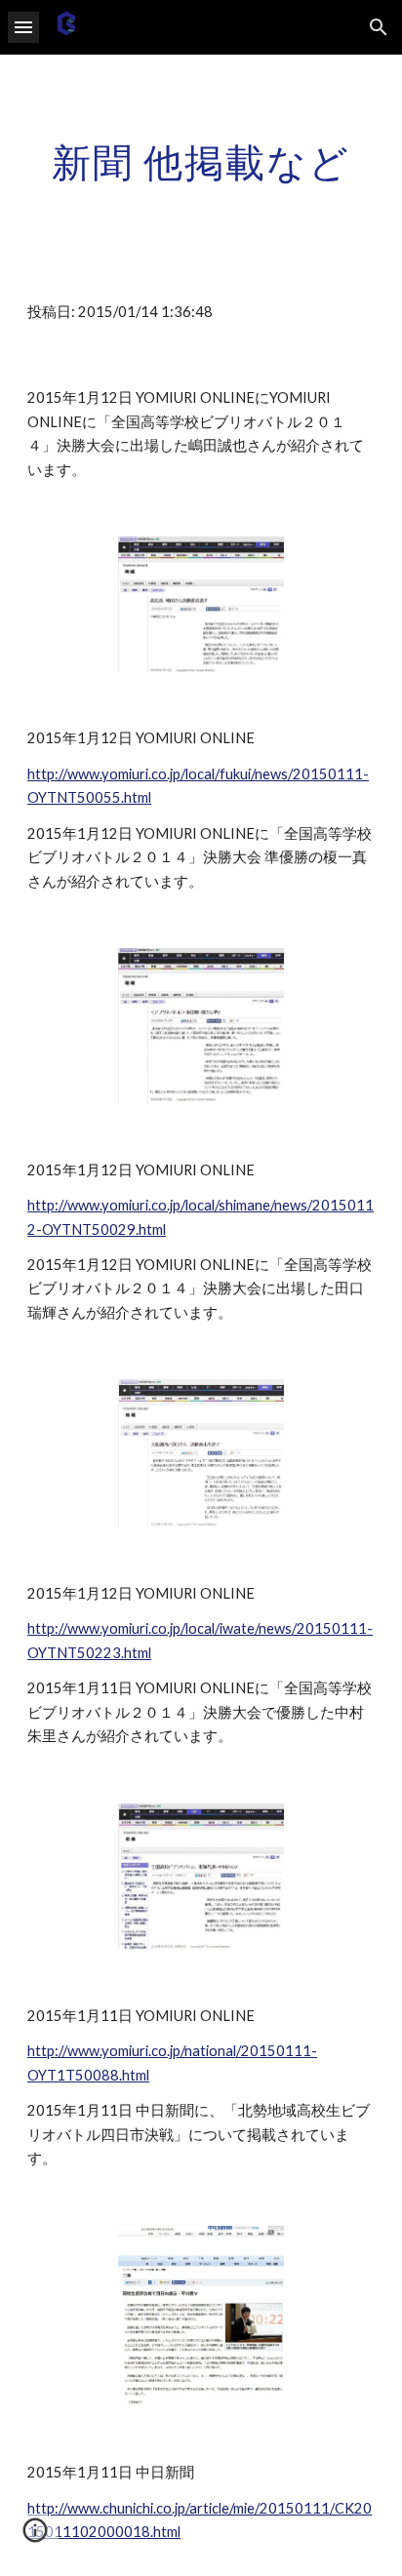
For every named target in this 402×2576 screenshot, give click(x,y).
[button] (23, 27)
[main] (201, 162)
